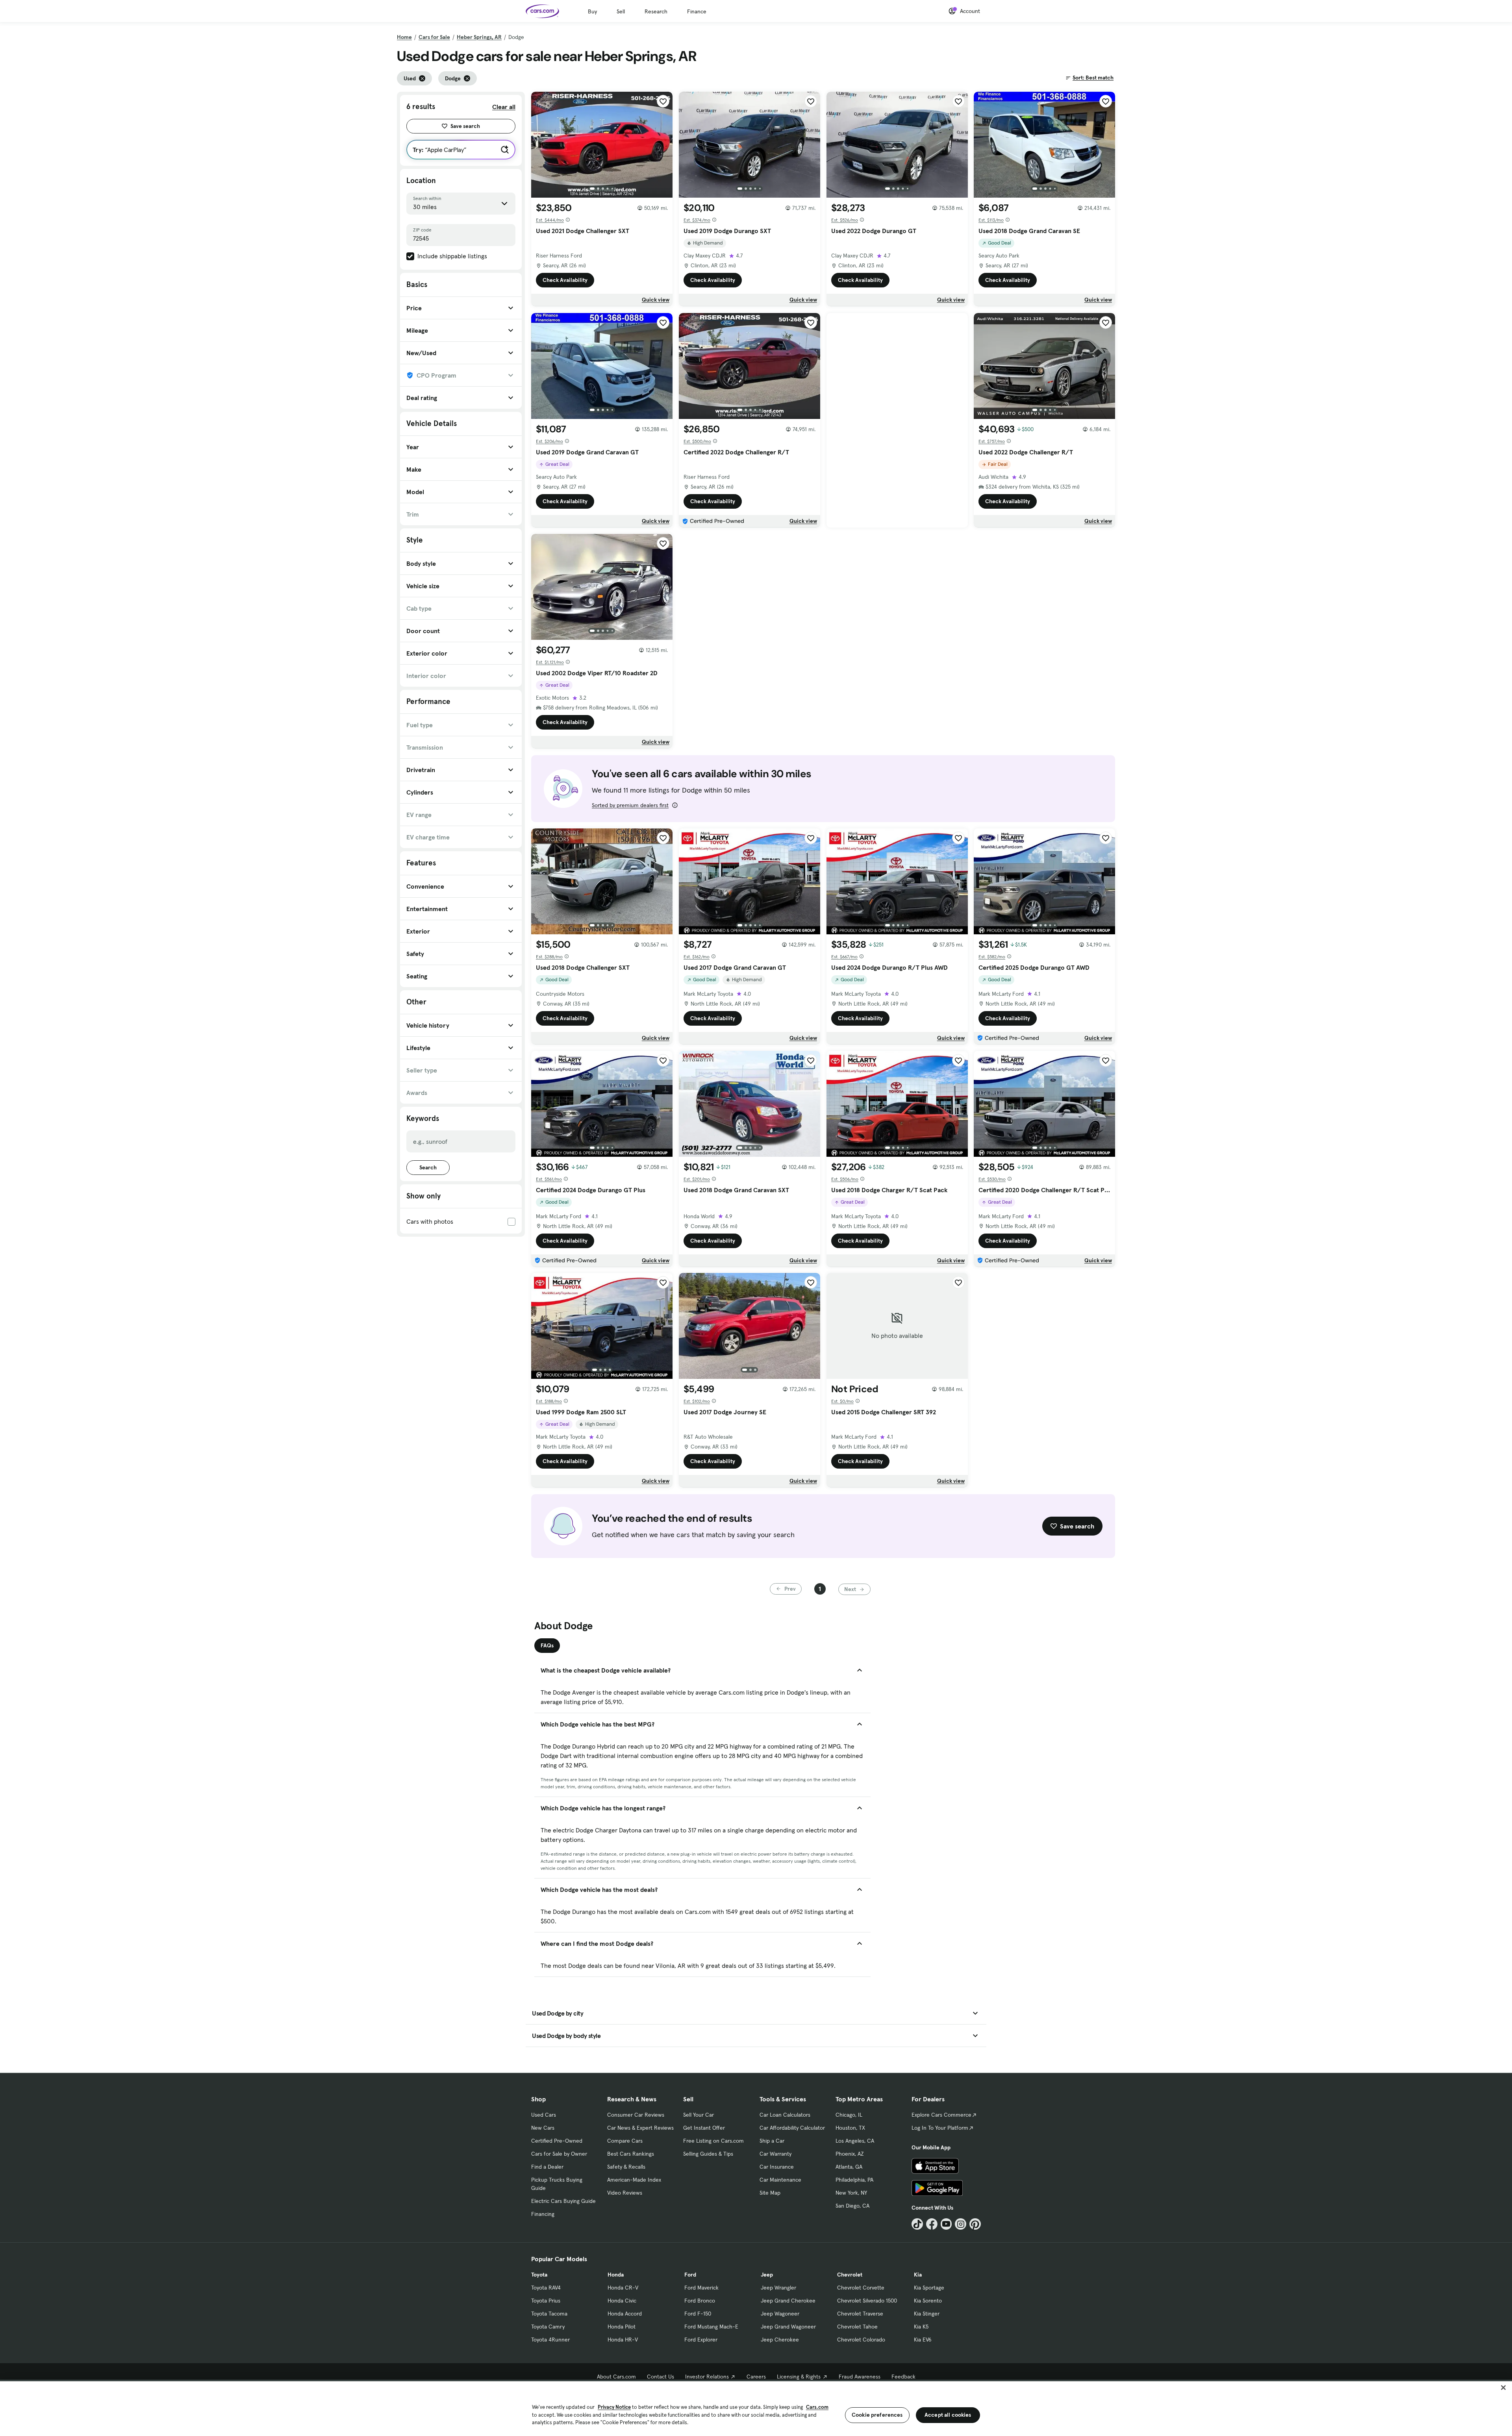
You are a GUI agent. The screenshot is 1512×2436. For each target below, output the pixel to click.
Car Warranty (775, 2154)
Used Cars (544, 2115)
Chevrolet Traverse (860, 2314)
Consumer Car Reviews (636, 2115)
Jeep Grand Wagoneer (788, 2327)
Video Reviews (625, 2193)
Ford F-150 (698, 2314)
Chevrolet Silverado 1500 (867, 2301)
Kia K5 (921, 2327)
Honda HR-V (623, 2340)
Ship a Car (772, 2141)
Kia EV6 (923, 2340)
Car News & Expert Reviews (640, 2128)
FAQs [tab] (547, 1645)
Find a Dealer (547, 2167)
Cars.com (817, 2407)
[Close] (1503, 2388)
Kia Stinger (927, 2314)
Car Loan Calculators (785, 2115)
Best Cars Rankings (631, 2154)
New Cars (543, 2128)
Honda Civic (622, 2301)
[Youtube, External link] (946, 2224)
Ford (690, 2275)
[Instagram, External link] (961, 2224)
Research (656, 11)
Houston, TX (850, 2128)
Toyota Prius (546, 2301)
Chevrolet (850, 2275)
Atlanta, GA (849, 2167)
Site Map (770, 2193)
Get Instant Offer (704, 2128)
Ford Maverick (701, 2288)
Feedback (903, 2377)
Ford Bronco (700, 2301)
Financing (543, 2214)
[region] (756, 2408)
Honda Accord (625, 2314)
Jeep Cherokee (780, 2340)
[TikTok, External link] (917, 2224)
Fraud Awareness (860, 2377)
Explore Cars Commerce (941, 2115)
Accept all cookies (948, 2415)
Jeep (767, 2275)
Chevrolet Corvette (861, 2288)
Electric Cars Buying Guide (563, 2201)
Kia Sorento (928, 2301)
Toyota (539, 2275)
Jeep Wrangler (778, 2288)
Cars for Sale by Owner (559, 2154)
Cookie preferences (877, 2415)
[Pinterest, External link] (975, 2224)
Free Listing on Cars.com (713, 2141)
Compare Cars (625, 2141)
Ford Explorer (701, 2340)
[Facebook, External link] (932, 2224)
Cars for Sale (434, 37)
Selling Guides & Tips (708, 2154)
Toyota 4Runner (550, 2340)
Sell (621, 11)
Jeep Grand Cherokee (788, 2301)
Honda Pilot (622, 2327)
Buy (592, 11)
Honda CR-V (623, 2288)
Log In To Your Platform (940, 2128)
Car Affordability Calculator (792, 2128)
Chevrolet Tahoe (857, 2327)
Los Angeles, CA (855, 2141)
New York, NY (851, 2193)
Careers (756, 2377)
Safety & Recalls (626, 2167)
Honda (616, 2275)
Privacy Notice (614, 2407)
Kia (918, 2275)
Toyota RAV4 (546, 2288)
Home (404, 37)
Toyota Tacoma (549, 2314)
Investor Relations (707, 2377)
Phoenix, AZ (850, 2154)
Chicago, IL (849, 2115)
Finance (697, 11)
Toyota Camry (548, 2327)
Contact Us (661, 2377)
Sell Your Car (699, 2115)
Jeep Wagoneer (780, 2314)
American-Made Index (634, 2180)
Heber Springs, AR (479, 37)
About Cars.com (616, 2377)
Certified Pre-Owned (557, 2141)
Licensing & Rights (799, 2377)
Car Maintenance (780, 2180)
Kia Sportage (929, 2288)
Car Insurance (777, 2167)
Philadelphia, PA (854, 2180)
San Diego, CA (852, 2206)
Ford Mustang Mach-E (711, 2327)
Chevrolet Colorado (861, 2340)
